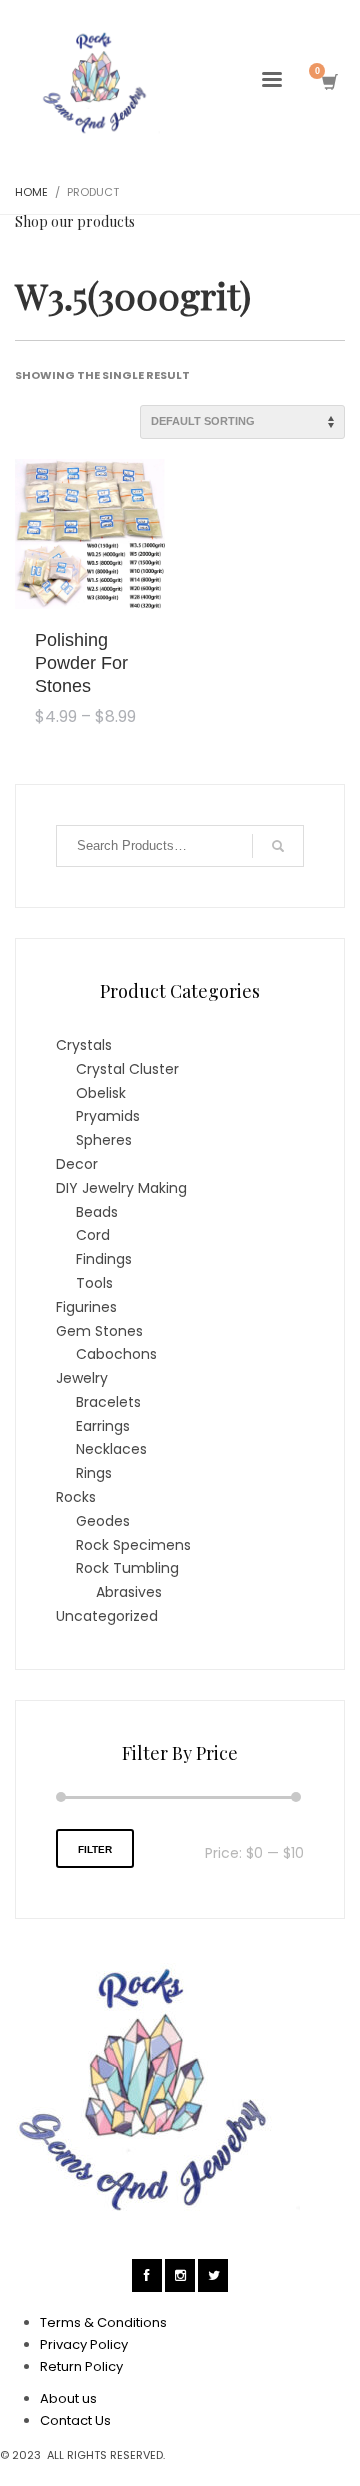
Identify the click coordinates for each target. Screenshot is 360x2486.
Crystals (84, 1045)
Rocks (76, 1497)
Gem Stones (99, 1331)
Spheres (104, 1140)
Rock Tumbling (127, 1568)
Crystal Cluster (127, 1069)
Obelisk (101, 1093)
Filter (95, 1849)
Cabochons (116, 1354)
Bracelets (108, 1402)
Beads (97, 1212)
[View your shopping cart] (328, 82)
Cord (93, 1235)
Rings (94, 1473)
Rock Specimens (133, 1545)
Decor (77, 1164)
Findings (104, 1259)
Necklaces (111, 1449)
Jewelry (82, 1378)
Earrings (103, 1426)
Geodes (103, 1521)
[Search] (278, 846)
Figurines (86, 1307)
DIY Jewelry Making (121, 1188)
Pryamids (108, 1116)
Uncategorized (107, 1616)
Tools (94, 1283)
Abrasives (129, 1592)
